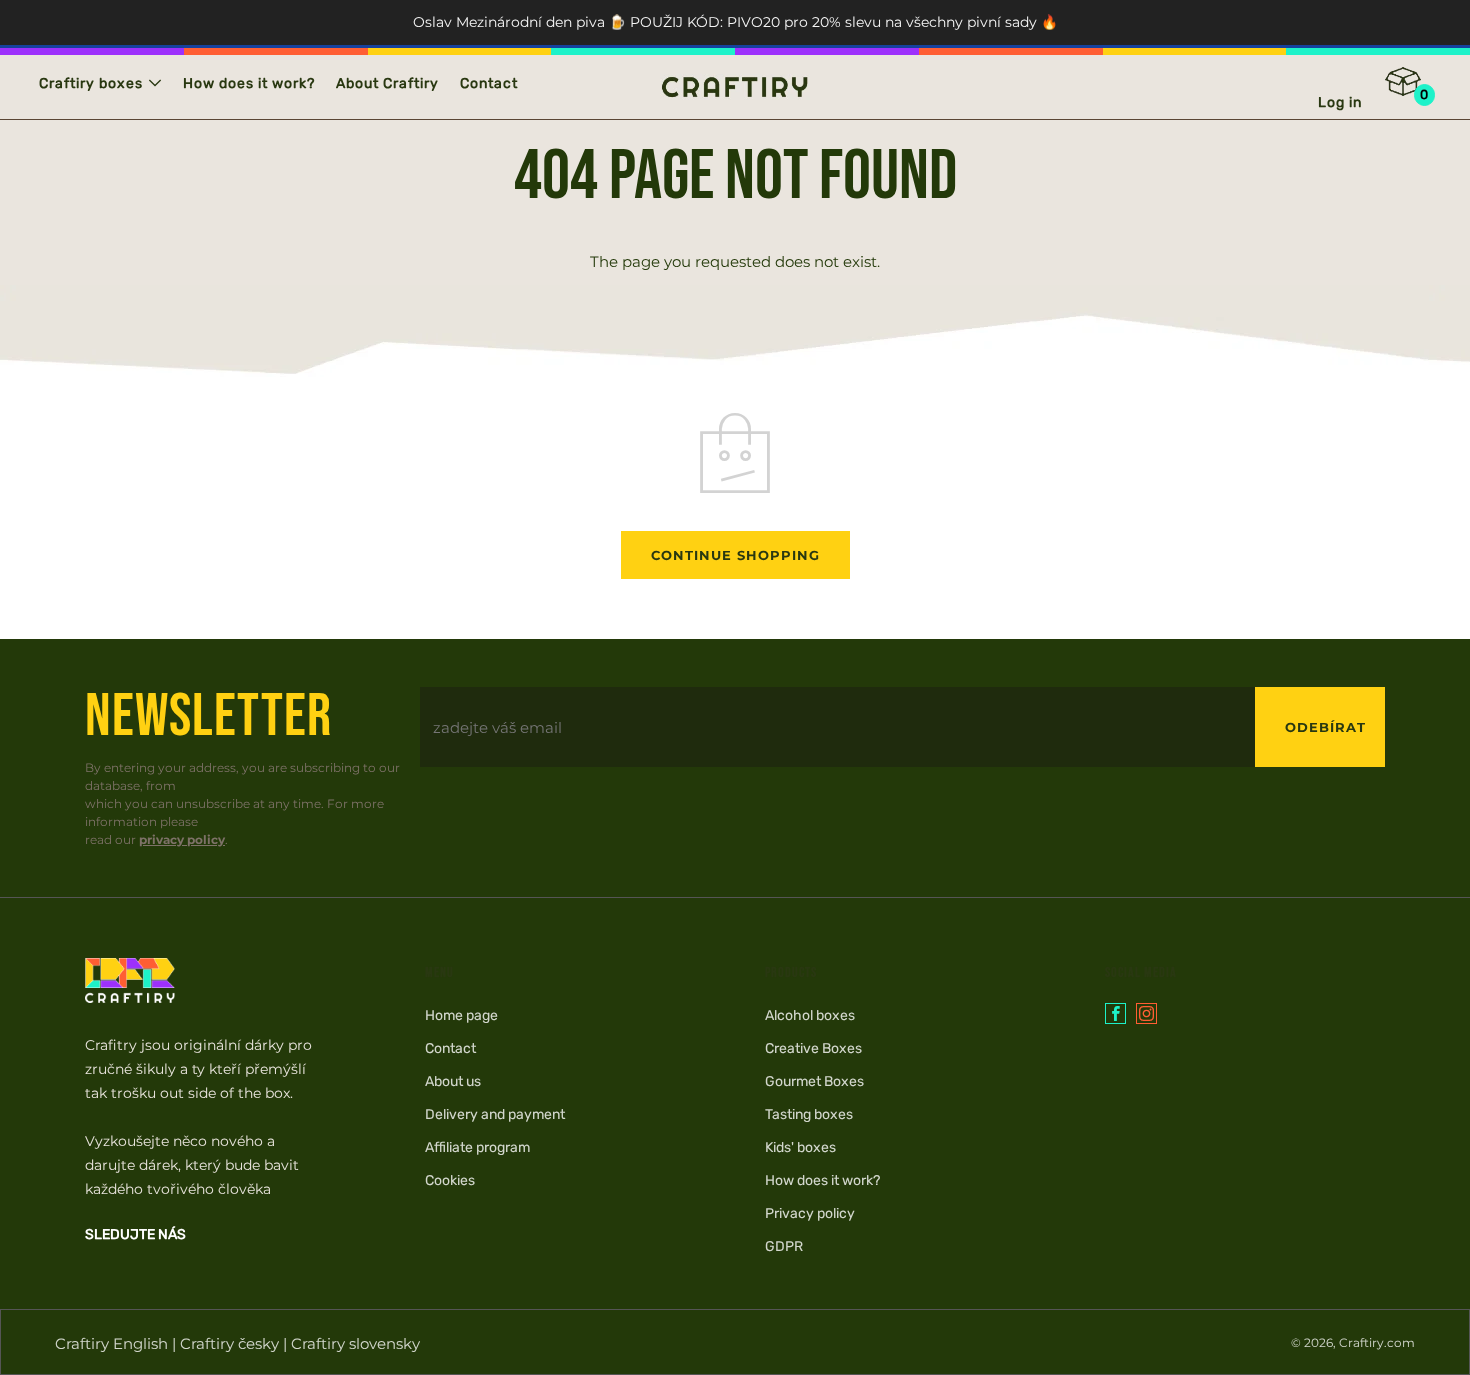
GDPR (784, 1246)
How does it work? (249, 83)
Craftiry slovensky (355, 1343)
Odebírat (1325, 727)
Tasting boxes (809, 1114)
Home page (461, 1015)
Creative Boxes (813, 1048)
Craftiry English (111, 1343)
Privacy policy (810, 1213)
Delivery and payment (495, 1114)
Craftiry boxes (91, 83)
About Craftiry (387, 83)
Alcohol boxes (810, 1015)
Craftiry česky (229, 1343)
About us (453, 1081)
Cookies (450, 1180)
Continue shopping (735, 555)
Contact (489, 83)
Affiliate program (477, 1147)
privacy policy (182, 839)
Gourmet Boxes (814, 1081)
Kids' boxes (800, 1147)
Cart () (1416, 88)
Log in (1340, 102)
